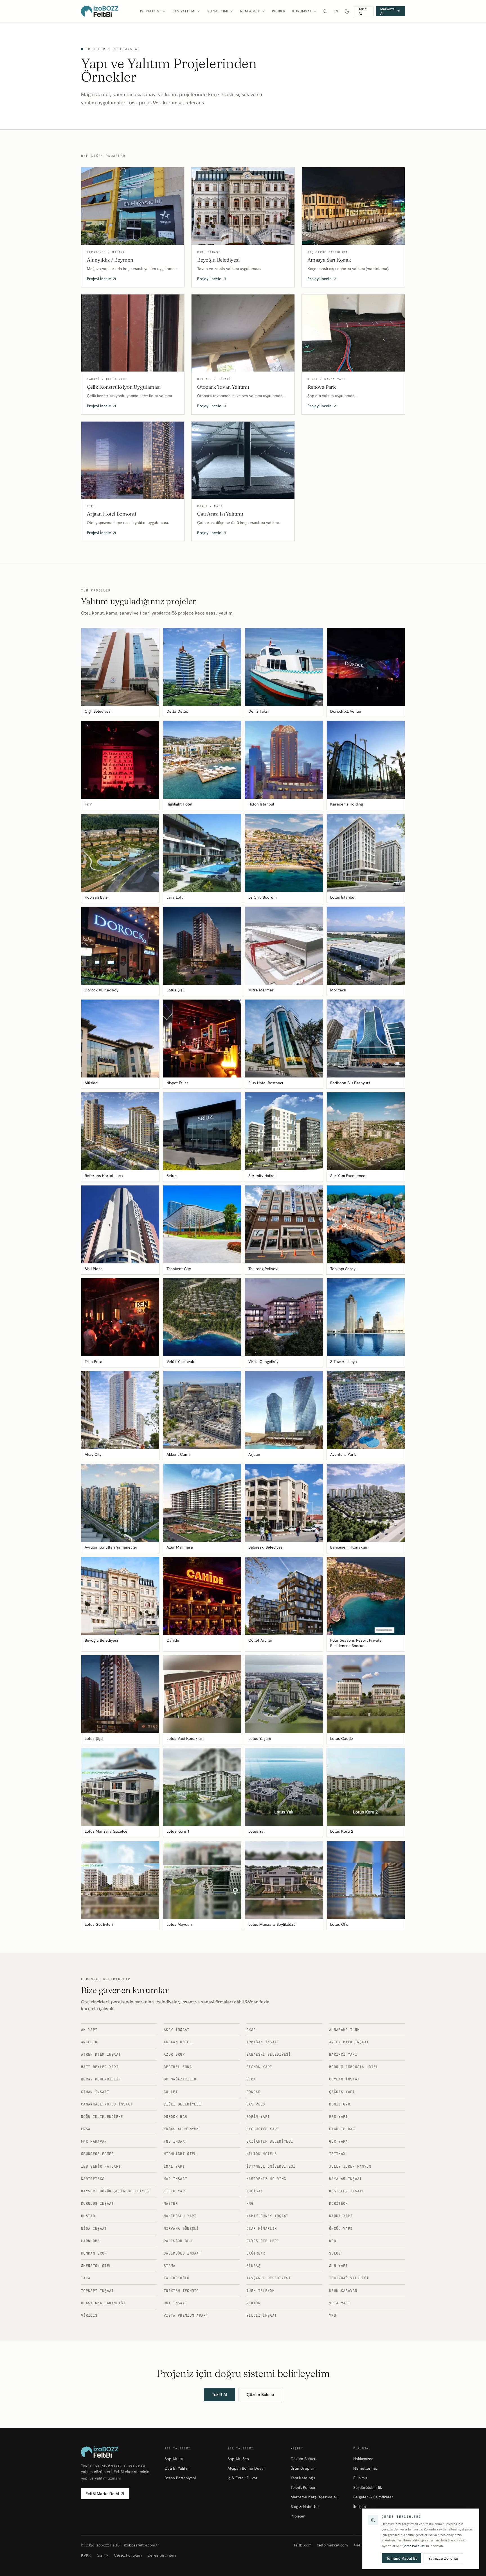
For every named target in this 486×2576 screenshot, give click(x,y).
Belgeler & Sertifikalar (373, 2497)
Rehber (279, 11)
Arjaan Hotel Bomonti (111, 514)
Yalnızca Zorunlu (443, 2558)
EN (336, 11)
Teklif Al (363, 11)
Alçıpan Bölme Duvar (246, 2468)
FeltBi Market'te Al (102, 2494)
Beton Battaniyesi (180, 2478)
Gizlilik (103, 2555)
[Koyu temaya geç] (347, 11)
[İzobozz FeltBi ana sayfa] (100, 11)
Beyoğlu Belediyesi (218, 260)
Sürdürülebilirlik (368, 2487)
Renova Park (322, 387)
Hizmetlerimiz (365, 2468)
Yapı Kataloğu (303, 2478)
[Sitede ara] (325, 11)
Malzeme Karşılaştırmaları (314, 2497)
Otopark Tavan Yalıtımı (223, 387)
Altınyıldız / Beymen (110, 260)
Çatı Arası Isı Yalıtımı (220, 514)
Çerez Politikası (128, 2555)
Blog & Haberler (305, 2507)
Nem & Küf (250, 11)
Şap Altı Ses (238, 2459)
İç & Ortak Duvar (243, 2478)
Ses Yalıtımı (184, 11)
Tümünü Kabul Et (401, 2558)
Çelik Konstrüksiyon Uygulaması (124, 387)
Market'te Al (387, 11)
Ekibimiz (360, 2478)
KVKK (86, 2555)
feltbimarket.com (333, 2545)
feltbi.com (303, 2545)
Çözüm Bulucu (260, 2395)
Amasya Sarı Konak (329, 260)
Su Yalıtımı (218, 11)
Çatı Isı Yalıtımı (177, 2468)
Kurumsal (302, 11)
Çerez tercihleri (162, 2555)
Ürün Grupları (303, 2468)
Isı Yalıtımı (150, 11)
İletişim (360, 2507)
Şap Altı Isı (174, 2459)
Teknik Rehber (303, 2487)
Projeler (298, 2516)
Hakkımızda (363, 2459)
